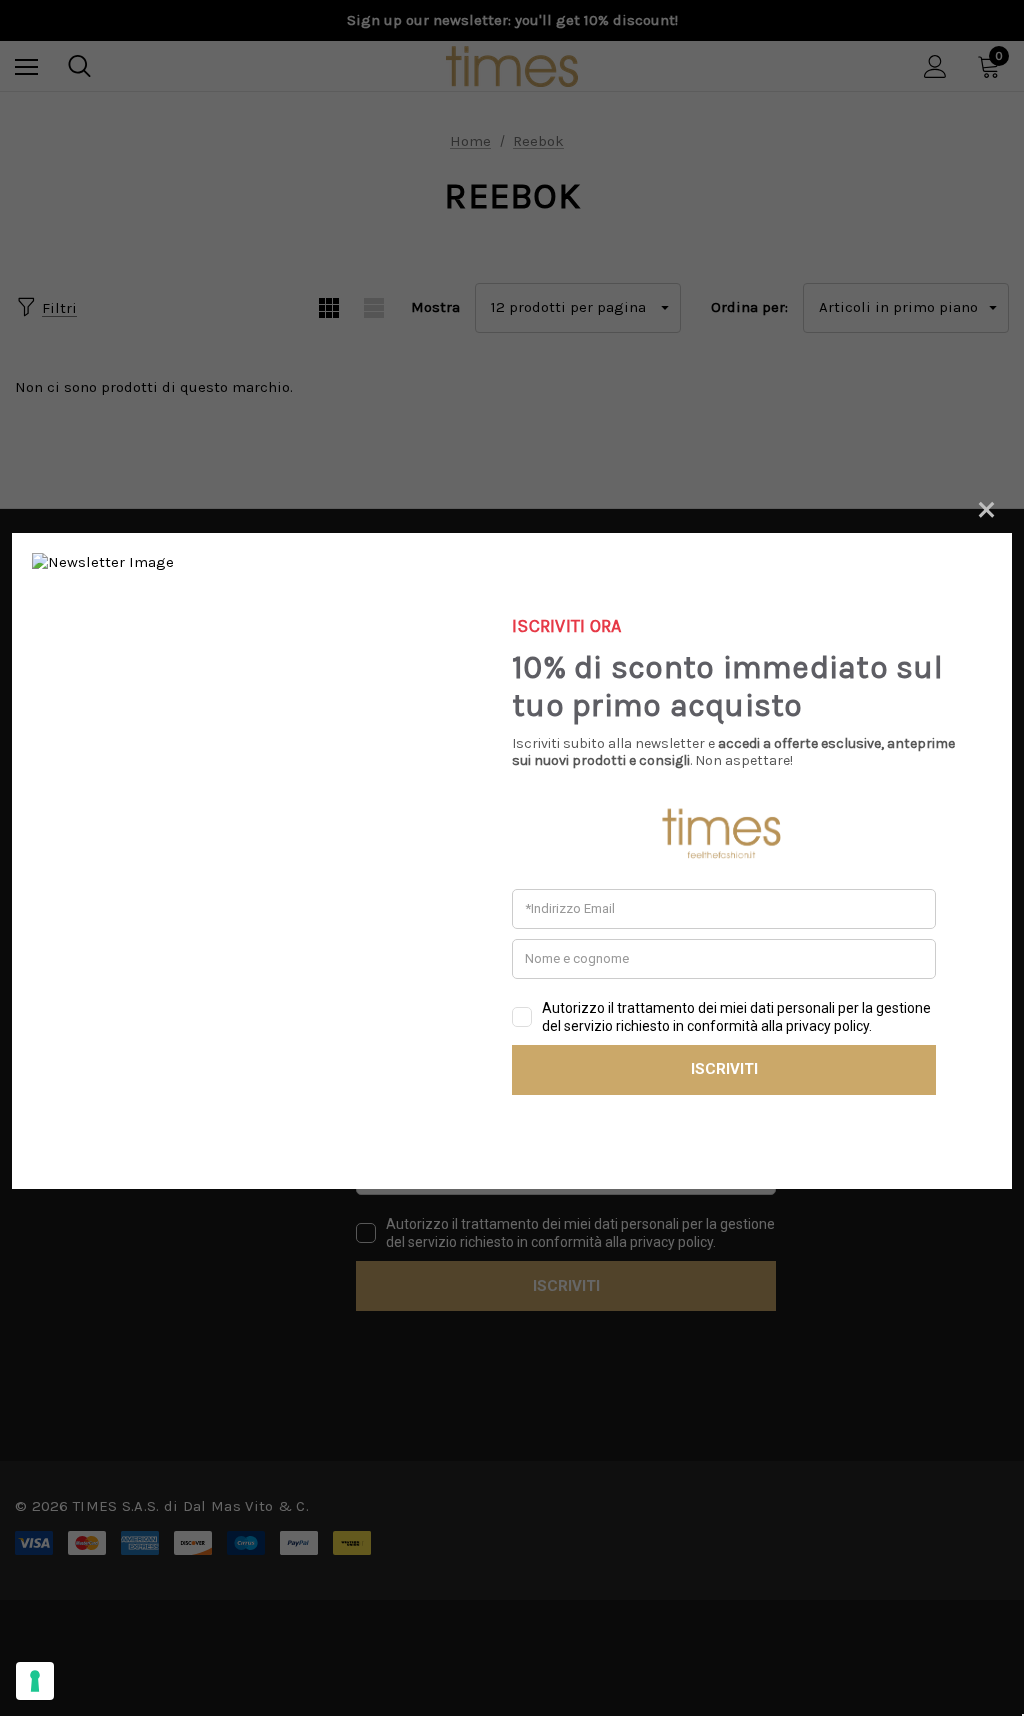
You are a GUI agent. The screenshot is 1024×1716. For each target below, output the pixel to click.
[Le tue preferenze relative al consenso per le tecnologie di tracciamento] (35, 1681)
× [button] (986, 506)
